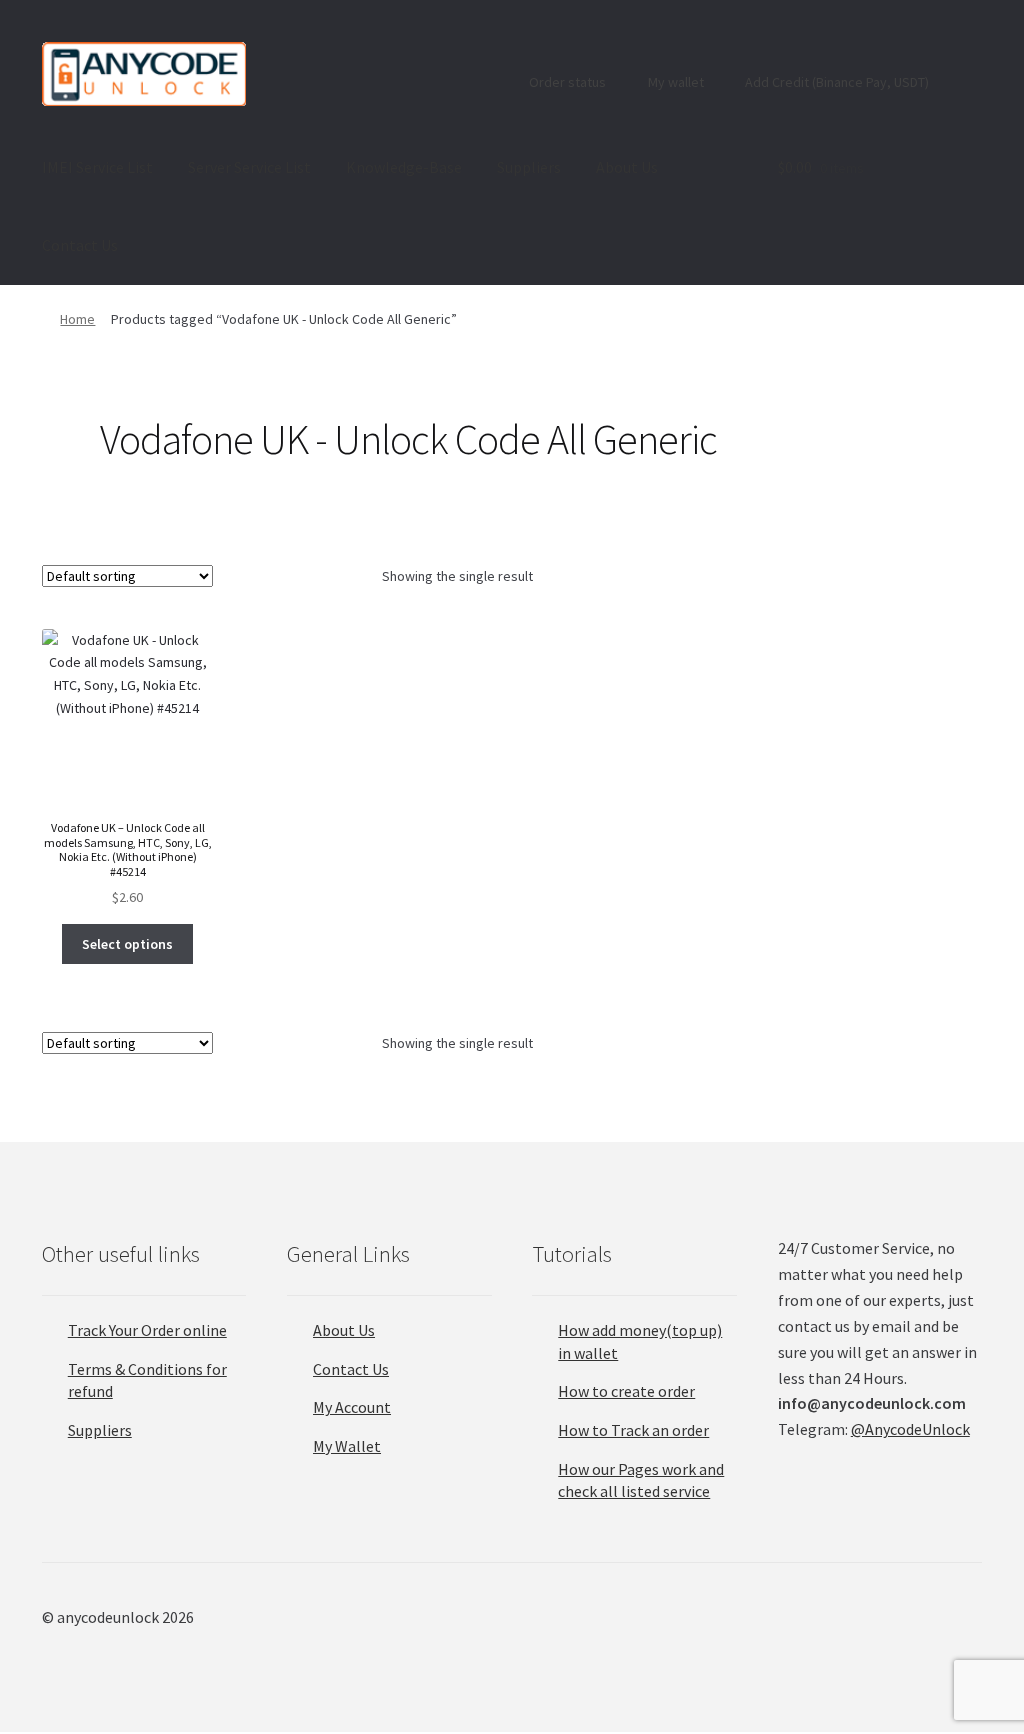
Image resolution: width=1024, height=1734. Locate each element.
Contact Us (80, 245)
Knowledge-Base (404, 167)
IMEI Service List (97, 167)
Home (77, 319)
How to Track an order (633, 1430)
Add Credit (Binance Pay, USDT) (835, 82)
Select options (127, 944)
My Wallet (347, 1446)
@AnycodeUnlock (910, 1429)
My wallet (674, 82)
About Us (627, 167)
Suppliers (529, 167)
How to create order (626, 1391)
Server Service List (249, 167)
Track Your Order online (147, 1330)
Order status (566, 82)
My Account (352, 1407)
